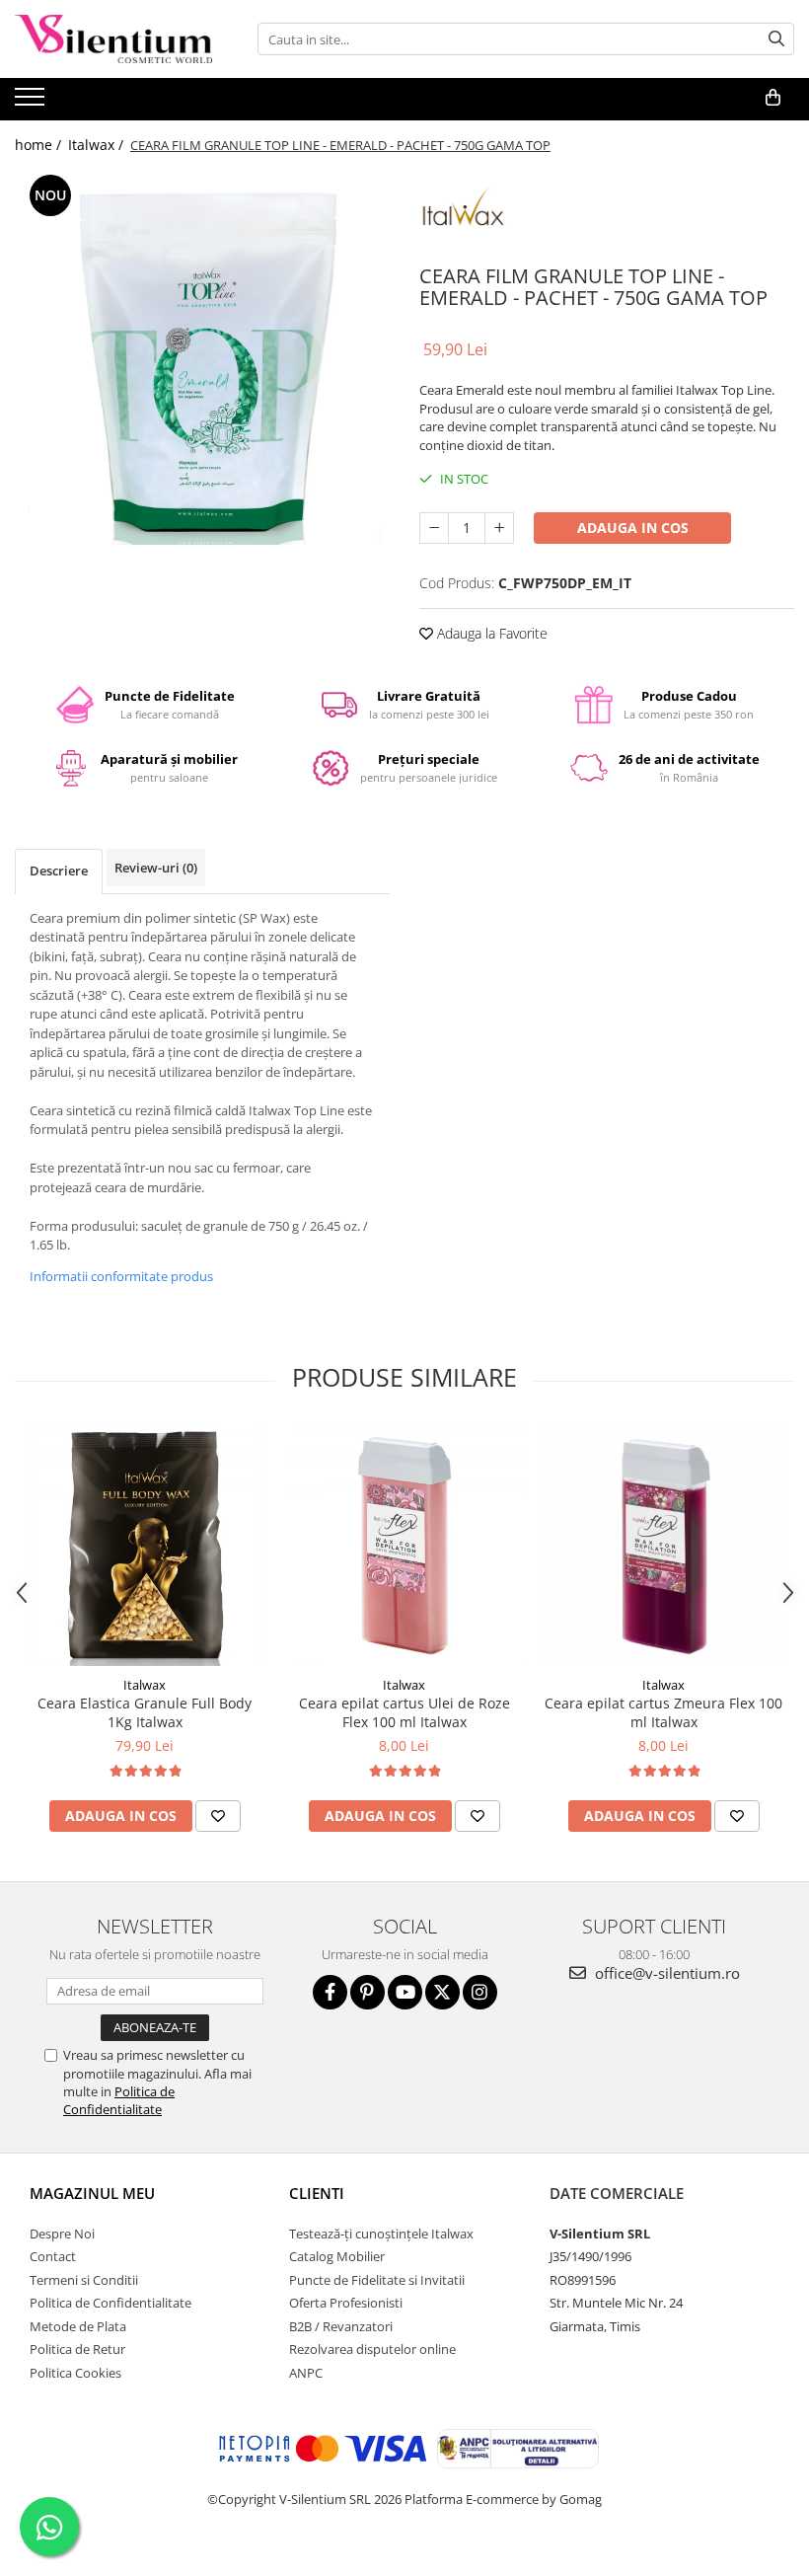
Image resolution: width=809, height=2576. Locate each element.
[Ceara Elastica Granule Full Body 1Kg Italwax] (145, 1546)
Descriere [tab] (59, 871)
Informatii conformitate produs (121, 1276)
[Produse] (32, 103)
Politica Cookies (75, 2373)
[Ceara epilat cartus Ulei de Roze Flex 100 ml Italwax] (404, 1546)
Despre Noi (62, 2234)
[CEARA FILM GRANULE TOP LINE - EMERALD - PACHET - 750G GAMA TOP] (202, 357)
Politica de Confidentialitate (119, 2100)
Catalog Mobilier (337, 2256)
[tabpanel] (202, 357)
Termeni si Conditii (84, 2280)
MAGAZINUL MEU (92, 2193)
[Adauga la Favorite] (218, 1816)
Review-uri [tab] (156, 868)
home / (40, 145)
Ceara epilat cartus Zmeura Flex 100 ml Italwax (663, 1712)
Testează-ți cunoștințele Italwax (381, 2234)
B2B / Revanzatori (341, 2326)
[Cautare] (776, 39)
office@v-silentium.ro (665, 1973)
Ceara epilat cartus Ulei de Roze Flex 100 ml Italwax (404, 1712)
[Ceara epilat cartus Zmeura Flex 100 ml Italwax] (663, 1546)
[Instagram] (480, 1992)
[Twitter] (442, 1992)
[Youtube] (405, 1992)
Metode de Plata (78, 2326)
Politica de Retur (77, 2349)
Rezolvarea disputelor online (372, 2349)
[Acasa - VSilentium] (113, 39)
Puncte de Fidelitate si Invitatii (377, 2280)
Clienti (317, 2193)
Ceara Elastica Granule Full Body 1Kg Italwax (145, 1712)
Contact (53, 2256)
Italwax (145, 1685)
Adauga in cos (633, 528)
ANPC (306, 2373)
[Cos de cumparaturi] (773, 98)
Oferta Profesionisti (346, 2303)
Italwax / (98, 145)
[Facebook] (330, 1992)
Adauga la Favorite (490, 633)
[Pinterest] (368, 1992)
